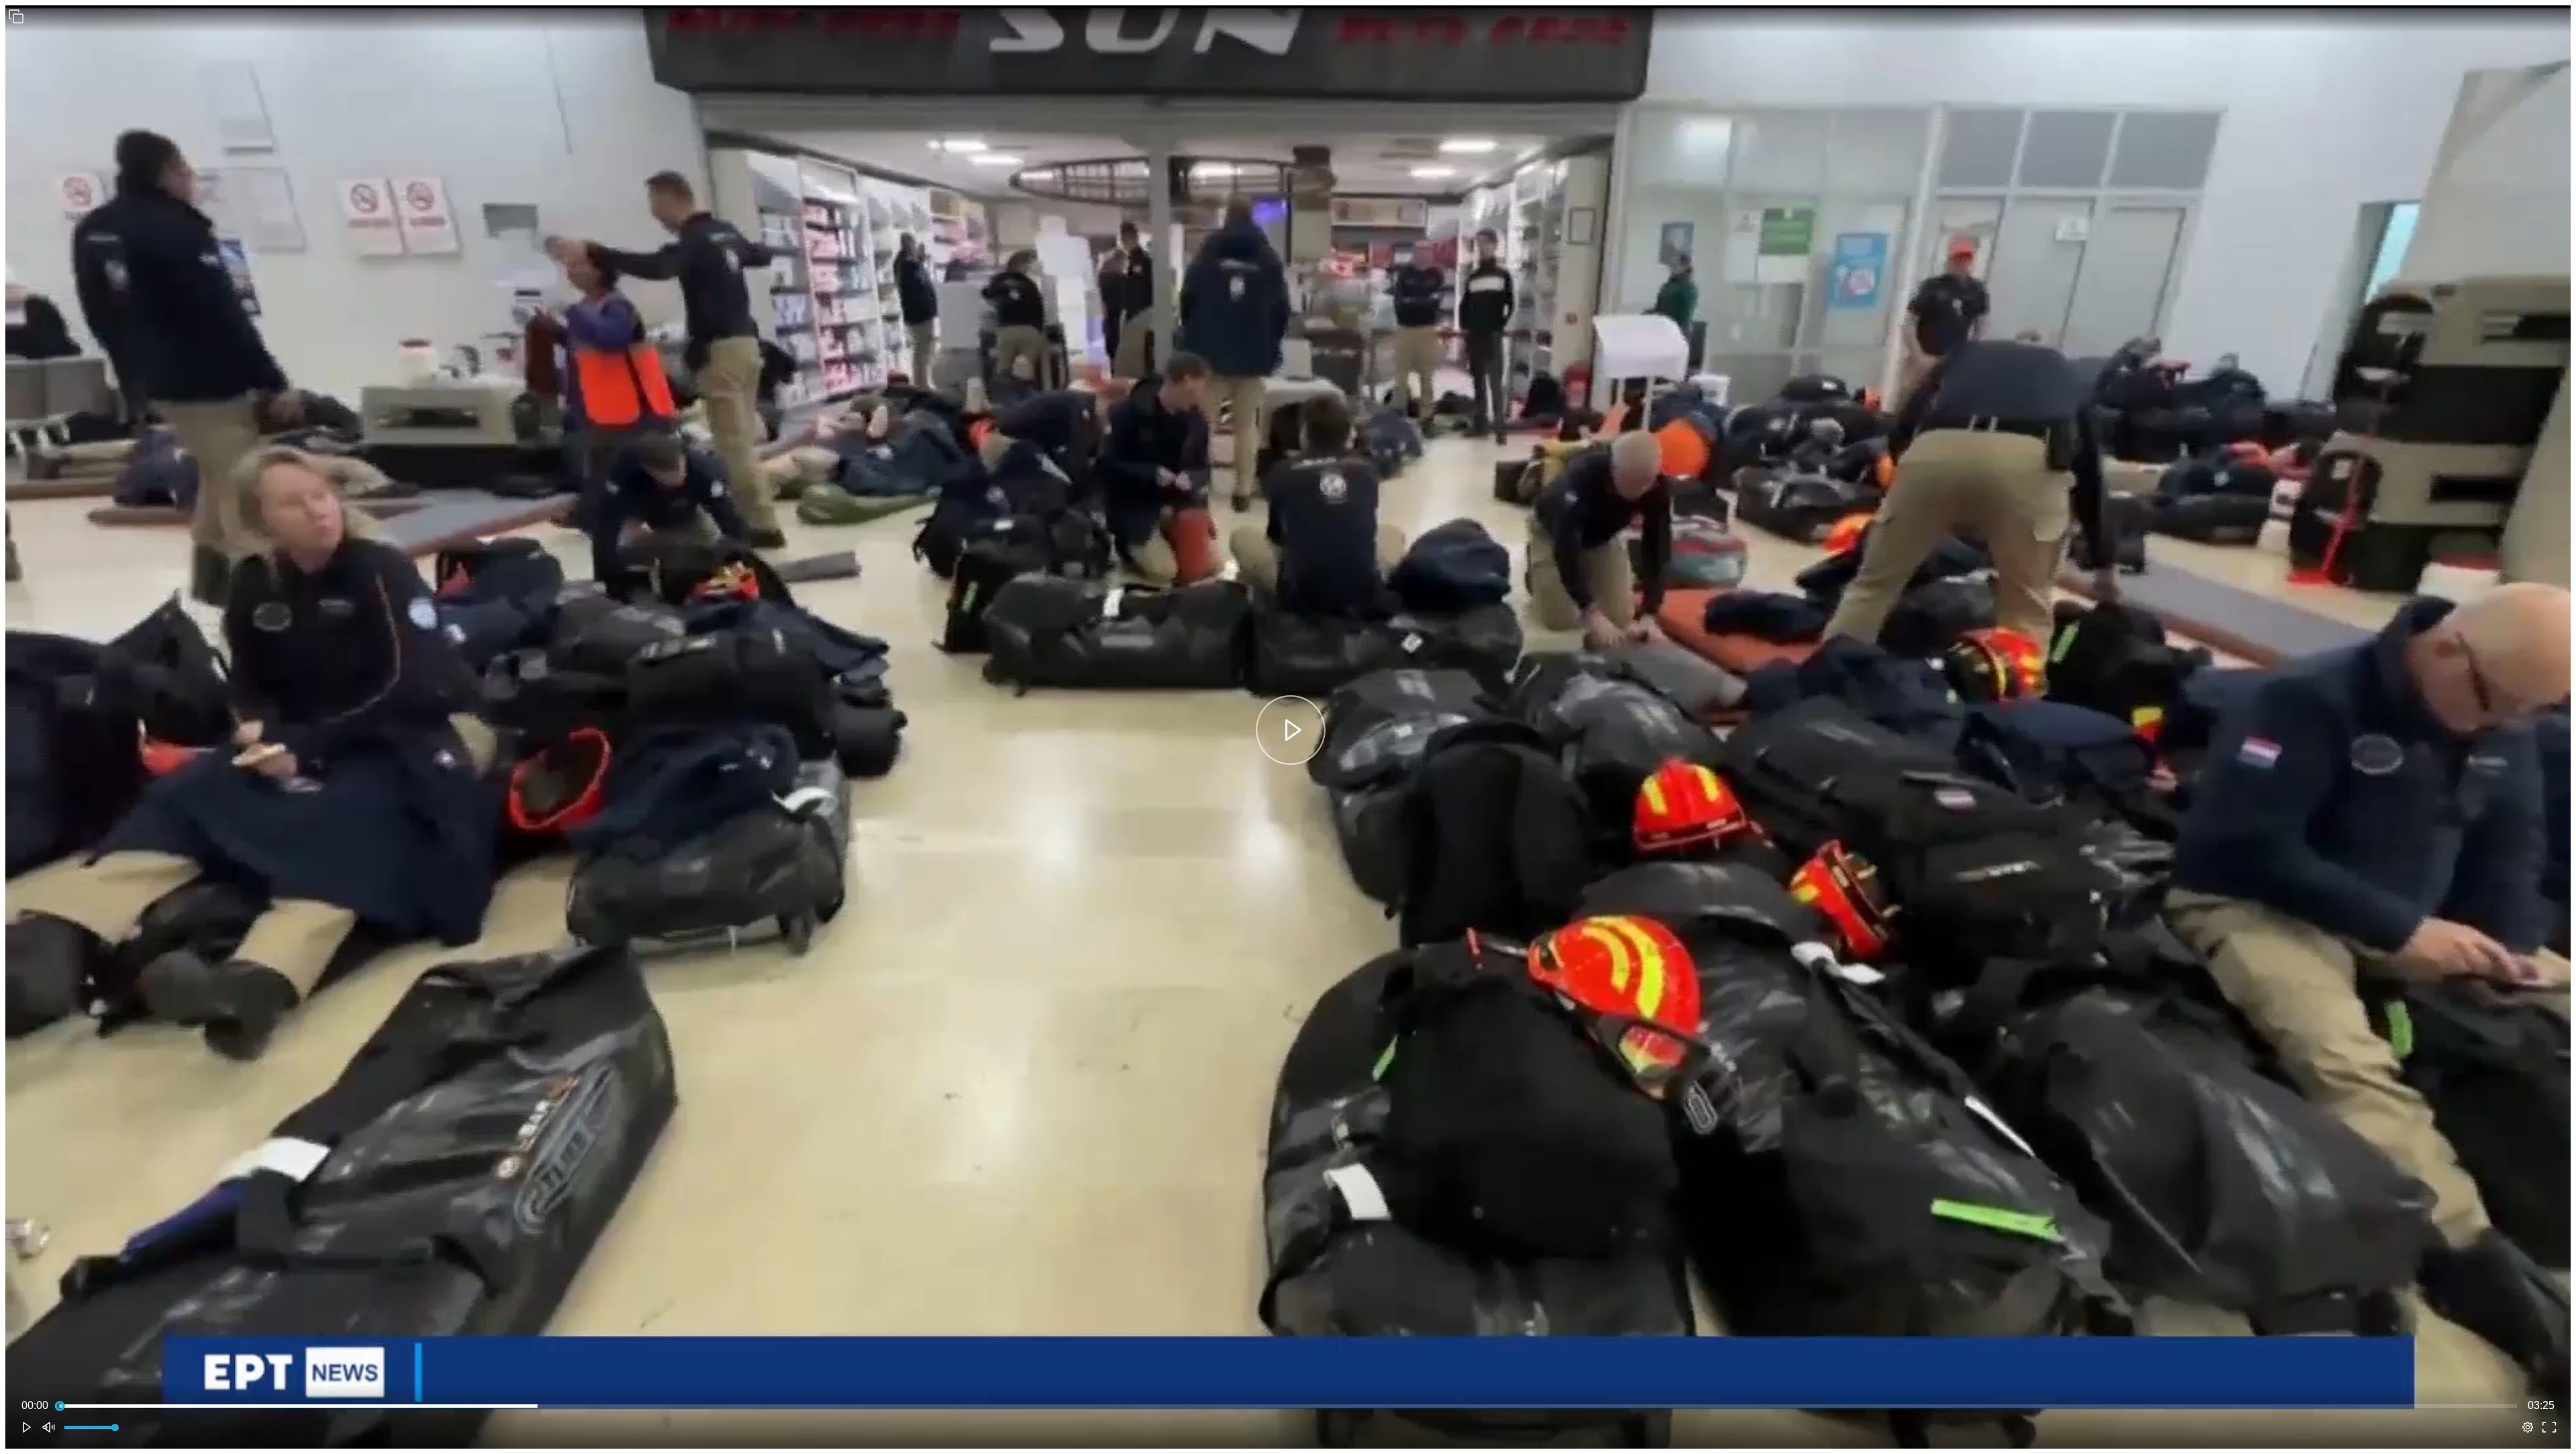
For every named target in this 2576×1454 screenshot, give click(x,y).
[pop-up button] (2528, 1427)
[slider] (1288, 1406)
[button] (16, 16)
